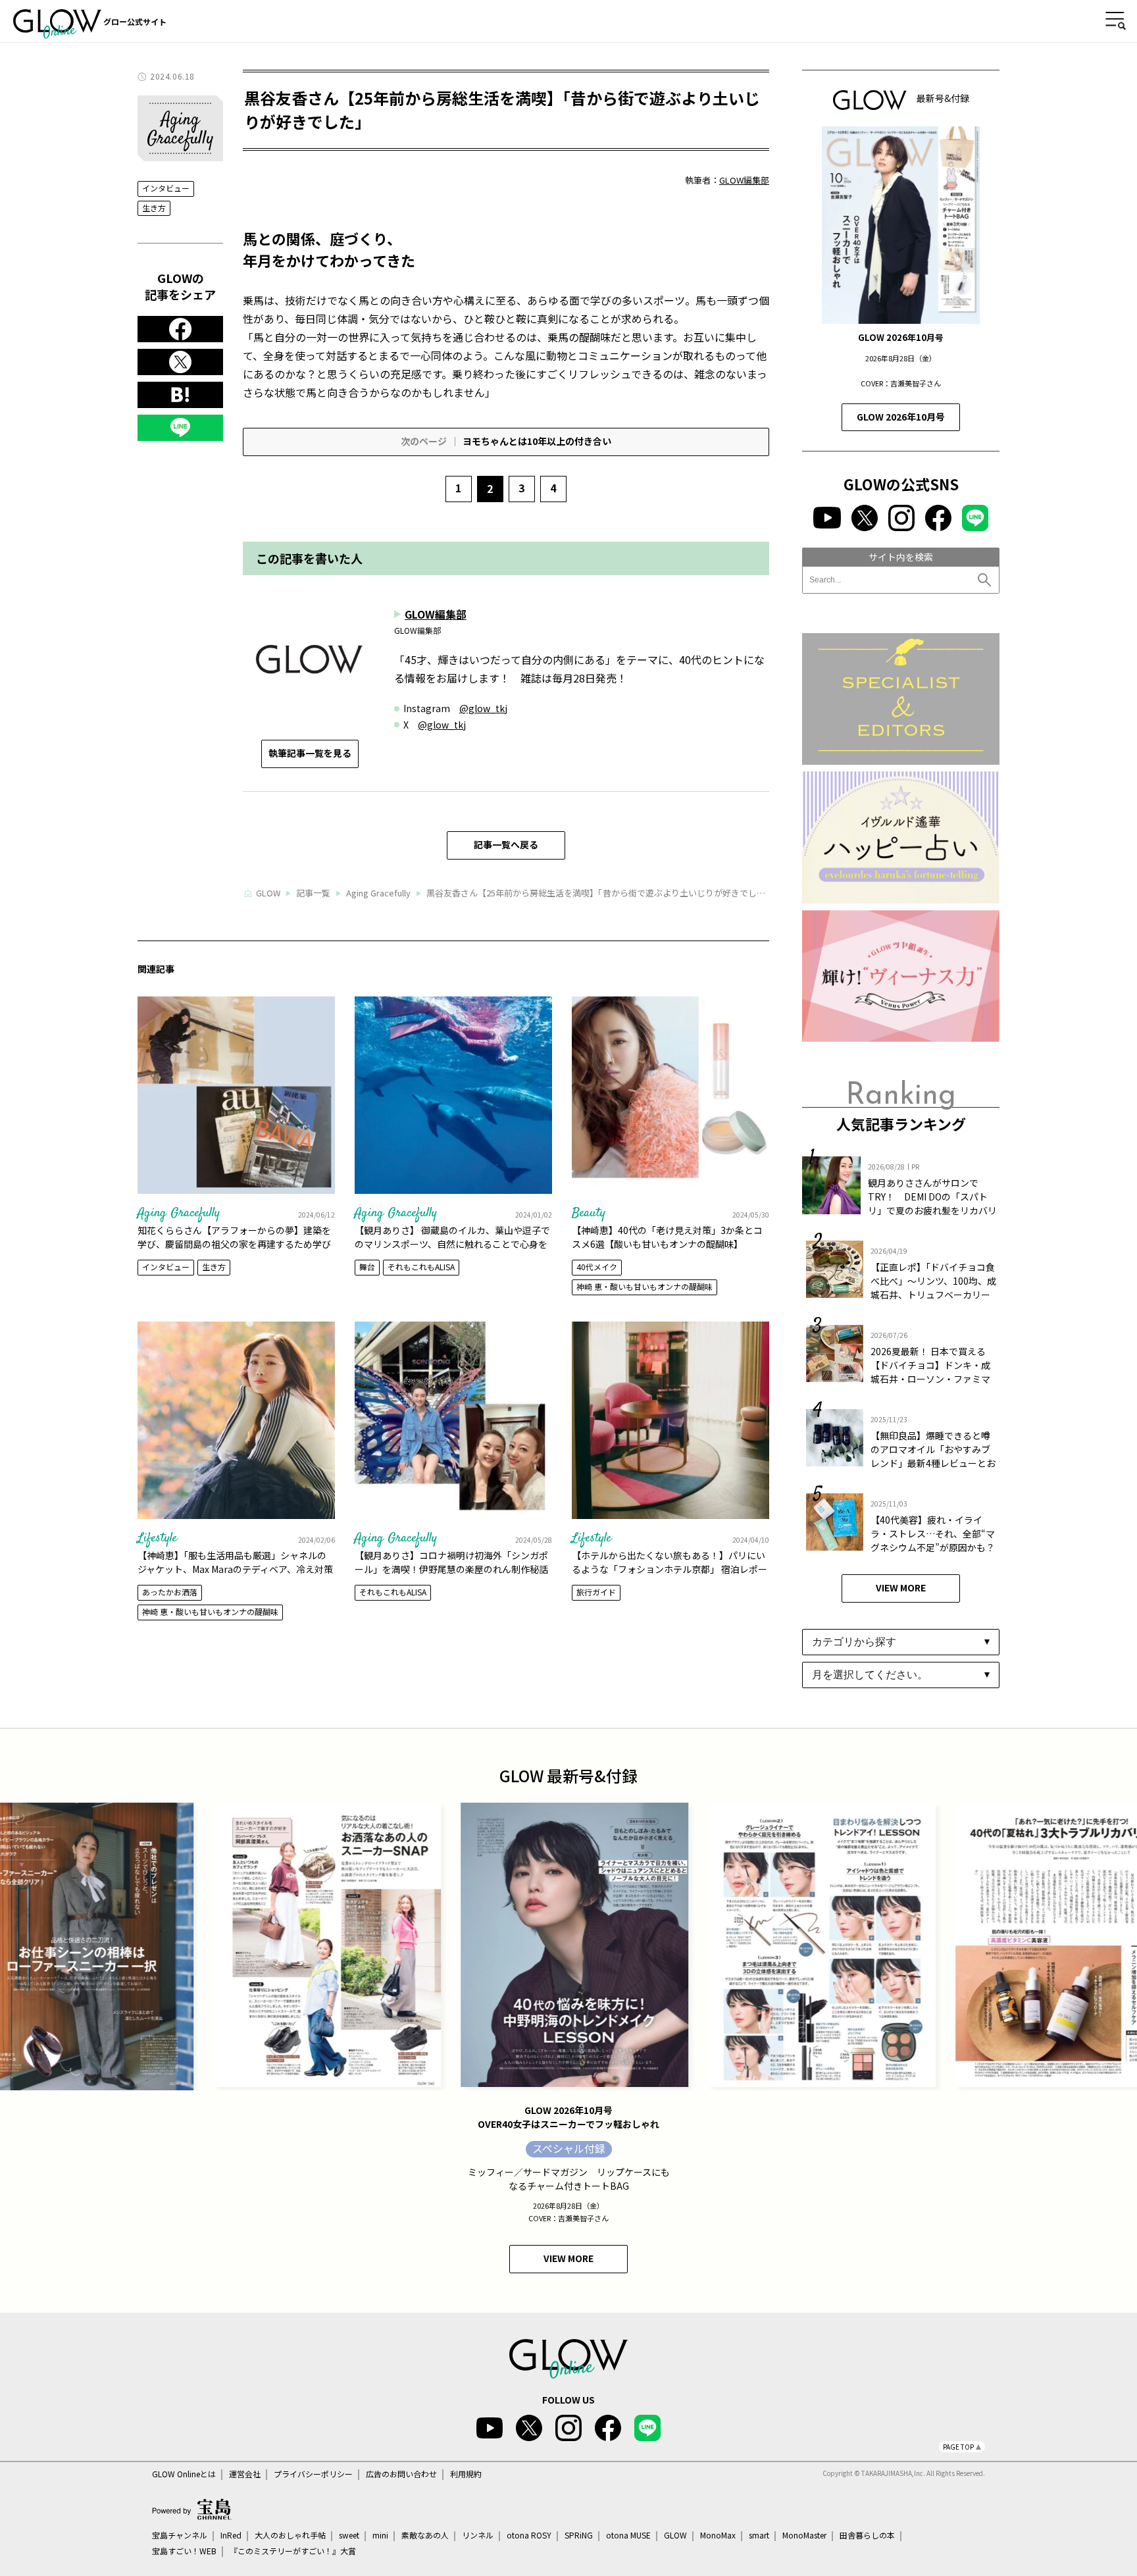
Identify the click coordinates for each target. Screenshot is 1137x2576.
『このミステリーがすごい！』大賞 (293, 2551)
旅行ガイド (596, 1592)
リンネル (478, 2535)
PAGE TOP (958, 2447)
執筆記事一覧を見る (310, 753)
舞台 (367, 1267)
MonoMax (718, 2535)
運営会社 (245, 2474)
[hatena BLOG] (180, 395)
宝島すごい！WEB (184, 2551)
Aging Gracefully (179, 1213)
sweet (349, 2535)
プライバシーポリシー (313, 2474)
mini (380, 2535)
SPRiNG (579, 2535)
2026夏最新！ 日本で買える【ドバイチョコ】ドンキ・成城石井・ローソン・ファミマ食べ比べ (930, 1372)
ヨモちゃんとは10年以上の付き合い (506, 441)
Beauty (589, 1213)
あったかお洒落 (170, 1592)
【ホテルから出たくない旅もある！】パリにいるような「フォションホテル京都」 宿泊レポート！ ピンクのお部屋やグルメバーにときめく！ (670, 1569)
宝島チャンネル (180, 2535)
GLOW (675, 2535)
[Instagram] (901, 518)
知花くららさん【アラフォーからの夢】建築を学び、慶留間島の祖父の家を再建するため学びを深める (234, 1244)
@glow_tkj (483, 708)
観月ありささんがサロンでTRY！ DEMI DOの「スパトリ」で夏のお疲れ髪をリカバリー (932, 1203)
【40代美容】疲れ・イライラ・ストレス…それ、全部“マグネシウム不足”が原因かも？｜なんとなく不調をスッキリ (933, 1540)
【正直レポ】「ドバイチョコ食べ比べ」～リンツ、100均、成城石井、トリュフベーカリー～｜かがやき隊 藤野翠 (933, 1288)
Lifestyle (157, 1538)
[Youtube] (827, 518)
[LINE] (180, 428)
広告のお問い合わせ (401, 2474)
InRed (231, 2535)
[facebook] (180, 329)
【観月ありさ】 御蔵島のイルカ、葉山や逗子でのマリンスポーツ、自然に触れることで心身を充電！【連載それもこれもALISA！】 (452, 1244)
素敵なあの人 (425, 2535)
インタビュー (166, 189)
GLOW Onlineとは (184, 2474)
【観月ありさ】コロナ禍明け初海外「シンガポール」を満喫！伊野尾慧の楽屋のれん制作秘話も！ (451, 1569)
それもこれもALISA (421, 1267)
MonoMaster (804, 2535)
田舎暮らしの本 (867, 2535)
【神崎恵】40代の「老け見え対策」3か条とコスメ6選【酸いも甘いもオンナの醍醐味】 (667, 1237)
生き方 (154, 208)
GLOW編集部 (744, 180)
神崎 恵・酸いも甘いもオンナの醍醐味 (644, 1286)
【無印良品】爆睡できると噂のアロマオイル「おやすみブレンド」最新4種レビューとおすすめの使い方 (933, 1456)
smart (759, 2535)
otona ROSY (529, 2535)
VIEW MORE (901, 1587)
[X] (180, 362)
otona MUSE (628, 2535)
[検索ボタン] (986, 580)
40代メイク (597, 1267)
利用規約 (466, 2474)
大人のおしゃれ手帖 (290, 2535)
